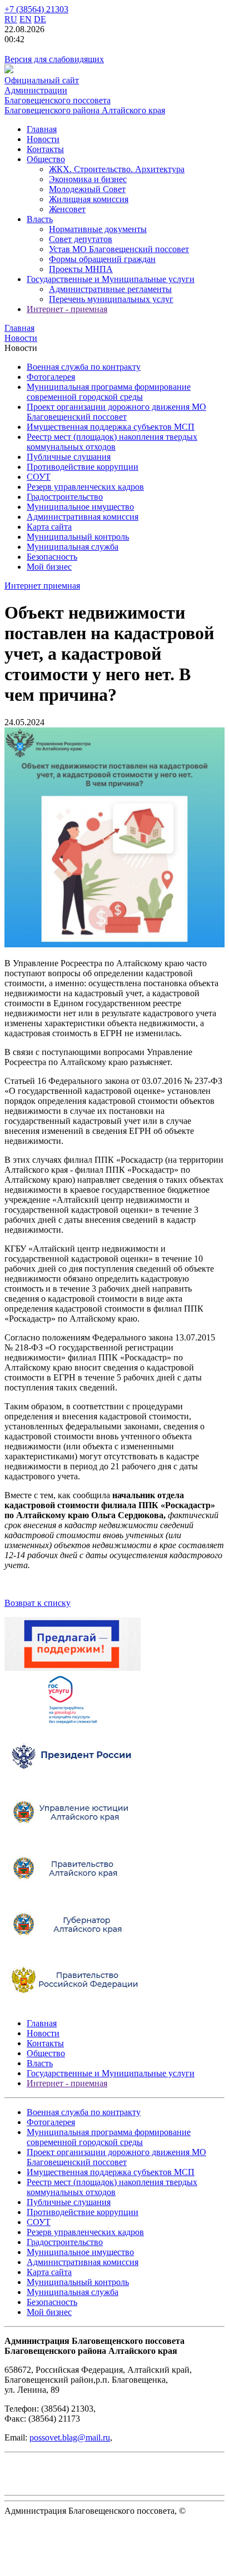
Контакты (45, 149)
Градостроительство (65, 497)
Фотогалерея (51, 377)
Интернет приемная (42, 586)
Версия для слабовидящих (54, 59)
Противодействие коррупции (83, 467)
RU (11, 19)
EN (26, 19)
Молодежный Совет (87, 189)
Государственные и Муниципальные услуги (111, 279)
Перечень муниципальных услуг (111, 299)
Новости (43, 139)
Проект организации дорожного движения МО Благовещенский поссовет (116, 412)
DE (40, 19)
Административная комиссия (83, 517)
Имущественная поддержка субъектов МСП (111, 427)
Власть (40, 219)
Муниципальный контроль (78, 537)
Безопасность (52, 557)
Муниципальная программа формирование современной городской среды (109, 392)
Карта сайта (49, 527)
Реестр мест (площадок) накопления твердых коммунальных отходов (112, 442)
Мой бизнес (49, 567)
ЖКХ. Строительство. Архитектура (117, 169)
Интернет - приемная (67, 309)
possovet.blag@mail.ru (70, 2437)
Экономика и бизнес (88, 179)
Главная (42, 129)
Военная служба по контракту (84, 367)
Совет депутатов (81, 239)
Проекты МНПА (81, 269)
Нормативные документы (98, 229)
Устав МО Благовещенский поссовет (119, 249)
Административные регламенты (110, 289)
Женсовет (67, 209)
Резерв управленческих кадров (85, 487)
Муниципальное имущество (80, 507)
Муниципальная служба (73, 547)
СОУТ (39, 477)
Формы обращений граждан (102, 259)
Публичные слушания (69, 457)
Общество (46, 159)
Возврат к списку (38, 1603)
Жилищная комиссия (89, 199)
